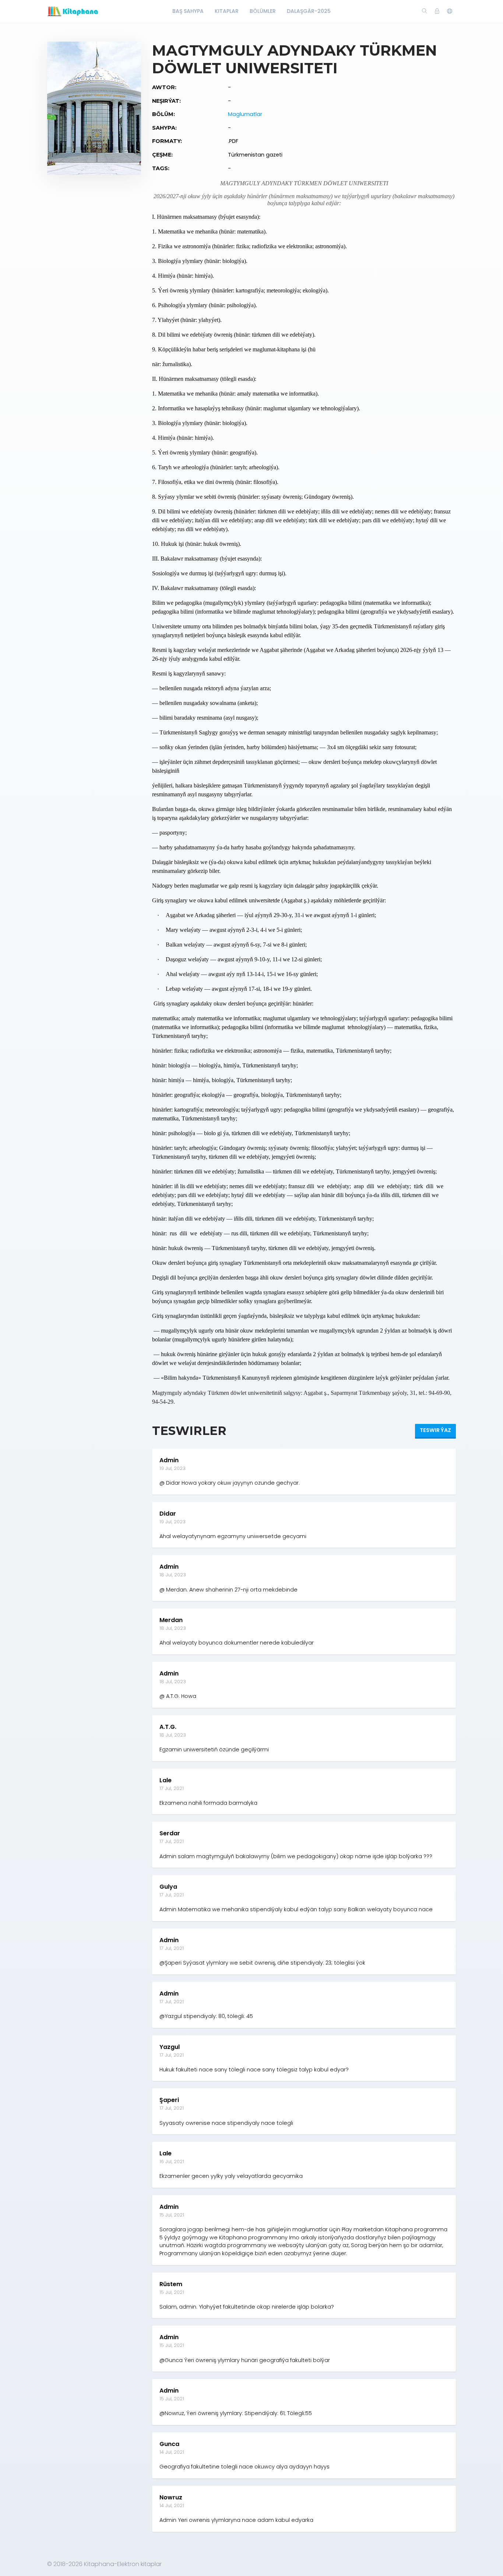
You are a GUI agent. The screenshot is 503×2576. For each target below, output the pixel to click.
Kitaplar (227, 11)
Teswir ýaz (435, 1430)
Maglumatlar (245, 114)
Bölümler (263, 11)
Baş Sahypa (188, 11)
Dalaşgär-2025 (309, 11)
